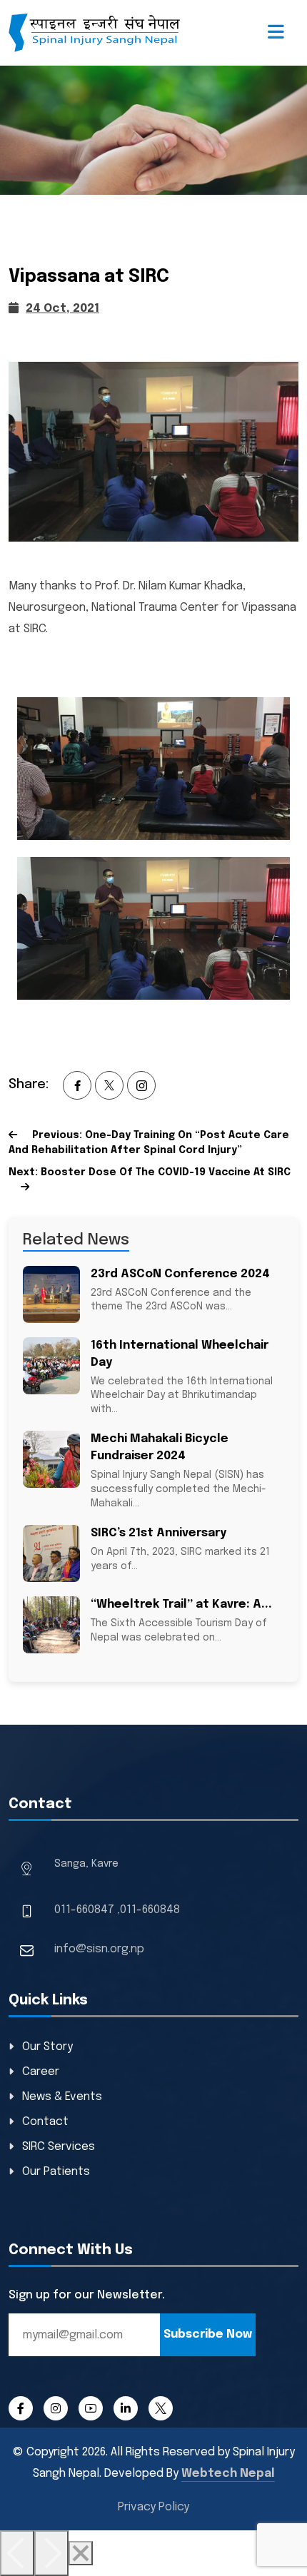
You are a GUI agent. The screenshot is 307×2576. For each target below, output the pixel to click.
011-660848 (150, 1910)
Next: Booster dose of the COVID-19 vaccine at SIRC (150, 1172)
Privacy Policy (153, 2507)
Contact (45, 2122)
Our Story (47, 2047)
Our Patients (56, 2172)
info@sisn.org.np (99, 1949)
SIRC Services (59, 2147)
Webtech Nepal (228, 2474)
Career (41, 2072)
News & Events (62, 2097)
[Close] (81, 2553)
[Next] (51, 2553)
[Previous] (17, 2553)
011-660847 (84, 1910)
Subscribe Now (208, 2334)
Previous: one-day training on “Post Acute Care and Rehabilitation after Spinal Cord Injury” (149, 1143)
